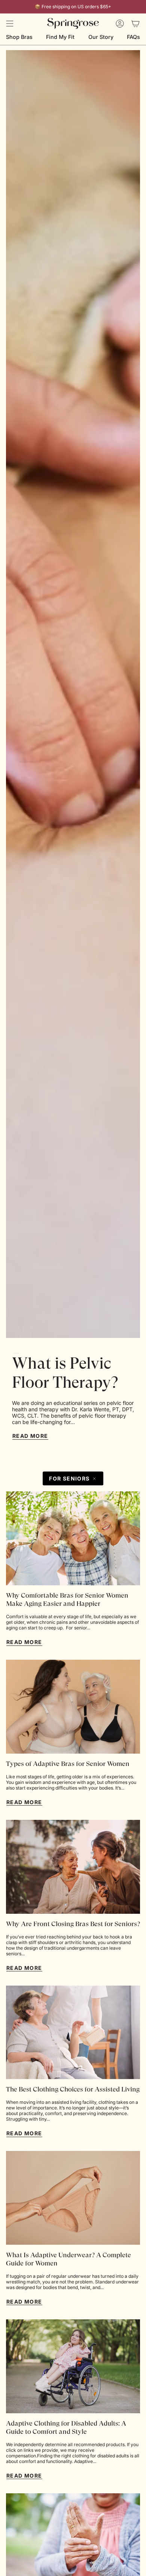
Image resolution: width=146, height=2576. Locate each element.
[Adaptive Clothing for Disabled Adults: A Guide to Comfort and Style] (73, 2366)
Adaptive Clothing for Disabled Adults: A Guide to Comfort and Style (66, 2427)
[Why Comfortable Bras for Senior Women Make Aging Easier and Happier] (73, 1538)
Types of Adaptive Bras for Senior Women (68, 1764)
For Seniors (69, 1478)
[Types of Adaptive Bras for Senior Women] (73, 1707)
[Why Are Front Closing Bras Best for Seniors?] (73, 1867)
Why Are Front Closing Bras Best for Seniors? (73, 1924)
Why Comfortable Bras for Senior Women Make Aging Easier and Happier (67, 1599)
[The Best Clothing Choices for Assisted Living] (73, 2033)
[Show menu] (10, 24)
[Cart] (136, 24)
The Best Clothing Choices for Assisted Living (73, 2089)
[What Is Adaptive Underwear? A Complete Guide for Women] (73, 2198)
